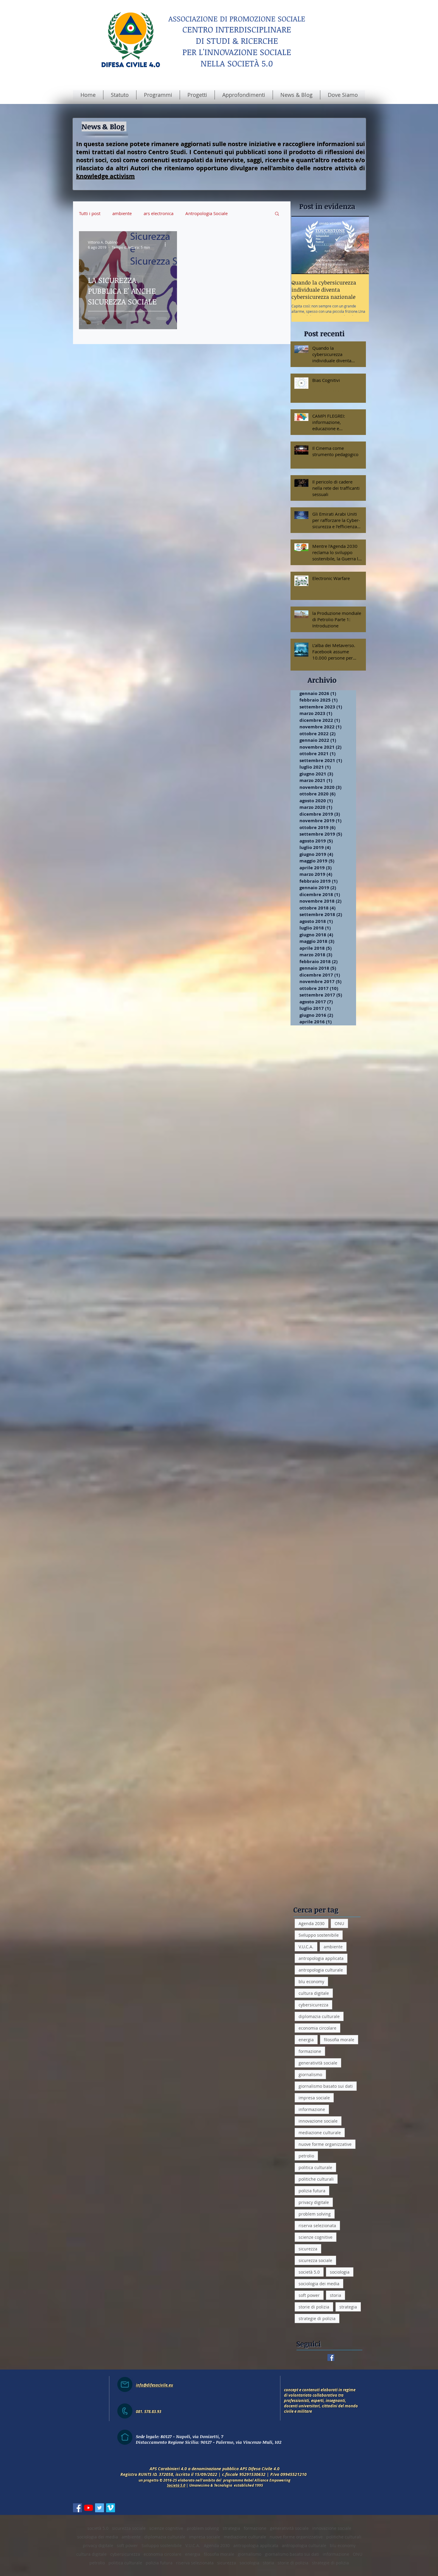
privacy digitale (314, 2202)
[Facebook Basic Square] (331, 2357)
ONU (339, 1923)
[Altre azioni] (167, 245)
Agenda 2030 (312, 1923)
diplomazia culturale (319, 2016)
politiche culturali (316, 2179)
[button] (277, 214)
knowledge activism (106, 176)
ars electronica (159, 213)
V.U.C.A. (306, 1947)
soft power (309, 2295)
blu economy (311, 1982)
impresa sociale (314, 2098)
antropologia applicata (321, 1958)
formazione (310, 2051)
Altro (245, 213)
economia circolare (317, 2028)
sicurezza (308, 2249)
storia (336, 2295)
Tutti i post (90, 213)
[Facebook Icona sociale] (77, 2511)
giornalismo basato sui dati (326, 2086)
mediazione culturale (320, 2133)
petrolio (306, 2156)
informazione (312, 2109)
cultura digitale (314, 1993)
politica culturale (315, 2167)
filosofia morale (339, 2040)
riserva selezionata (317, 2226)
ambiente (122, 213)
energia (306, 2040)
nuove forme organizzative (325, 2144)
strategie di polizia (317, 2318)
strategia (348, 2307)
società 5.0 (309, 2272)
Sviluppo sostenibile (319, 1935)
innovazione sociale (318, 2121)
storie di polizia (314, 2307)
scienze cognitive (316, 2237)
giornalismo (310, 2074)
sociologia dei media (319, 2284)
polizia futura (312, 2191)
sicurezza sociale (315, 2260)
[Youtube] (88, 2511)
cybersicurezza (313, 2005)
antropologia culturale (321, 1970)
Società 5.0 (176, 2488)
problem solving (315, 2214)
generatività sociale (318, 2063)
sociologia (340, 2272)
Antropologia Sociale (206, 213)
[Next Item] (359, 245)
